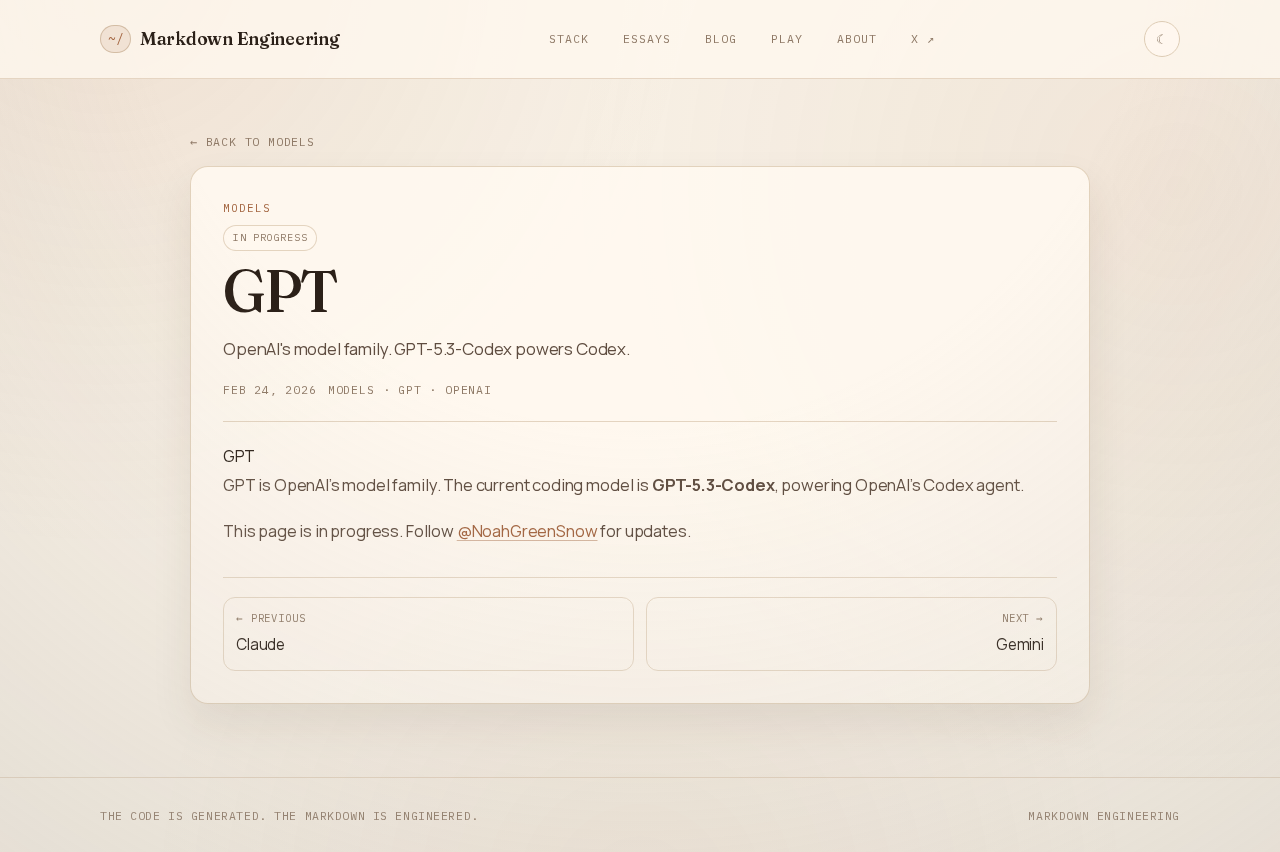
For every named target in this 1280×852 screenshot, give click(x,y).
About (857, 38)
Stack (569, 38)
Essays (647, 38)
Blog (721, 38)
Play (787, 38)
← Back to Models (252, 141)
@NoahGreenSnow (527, 530)
